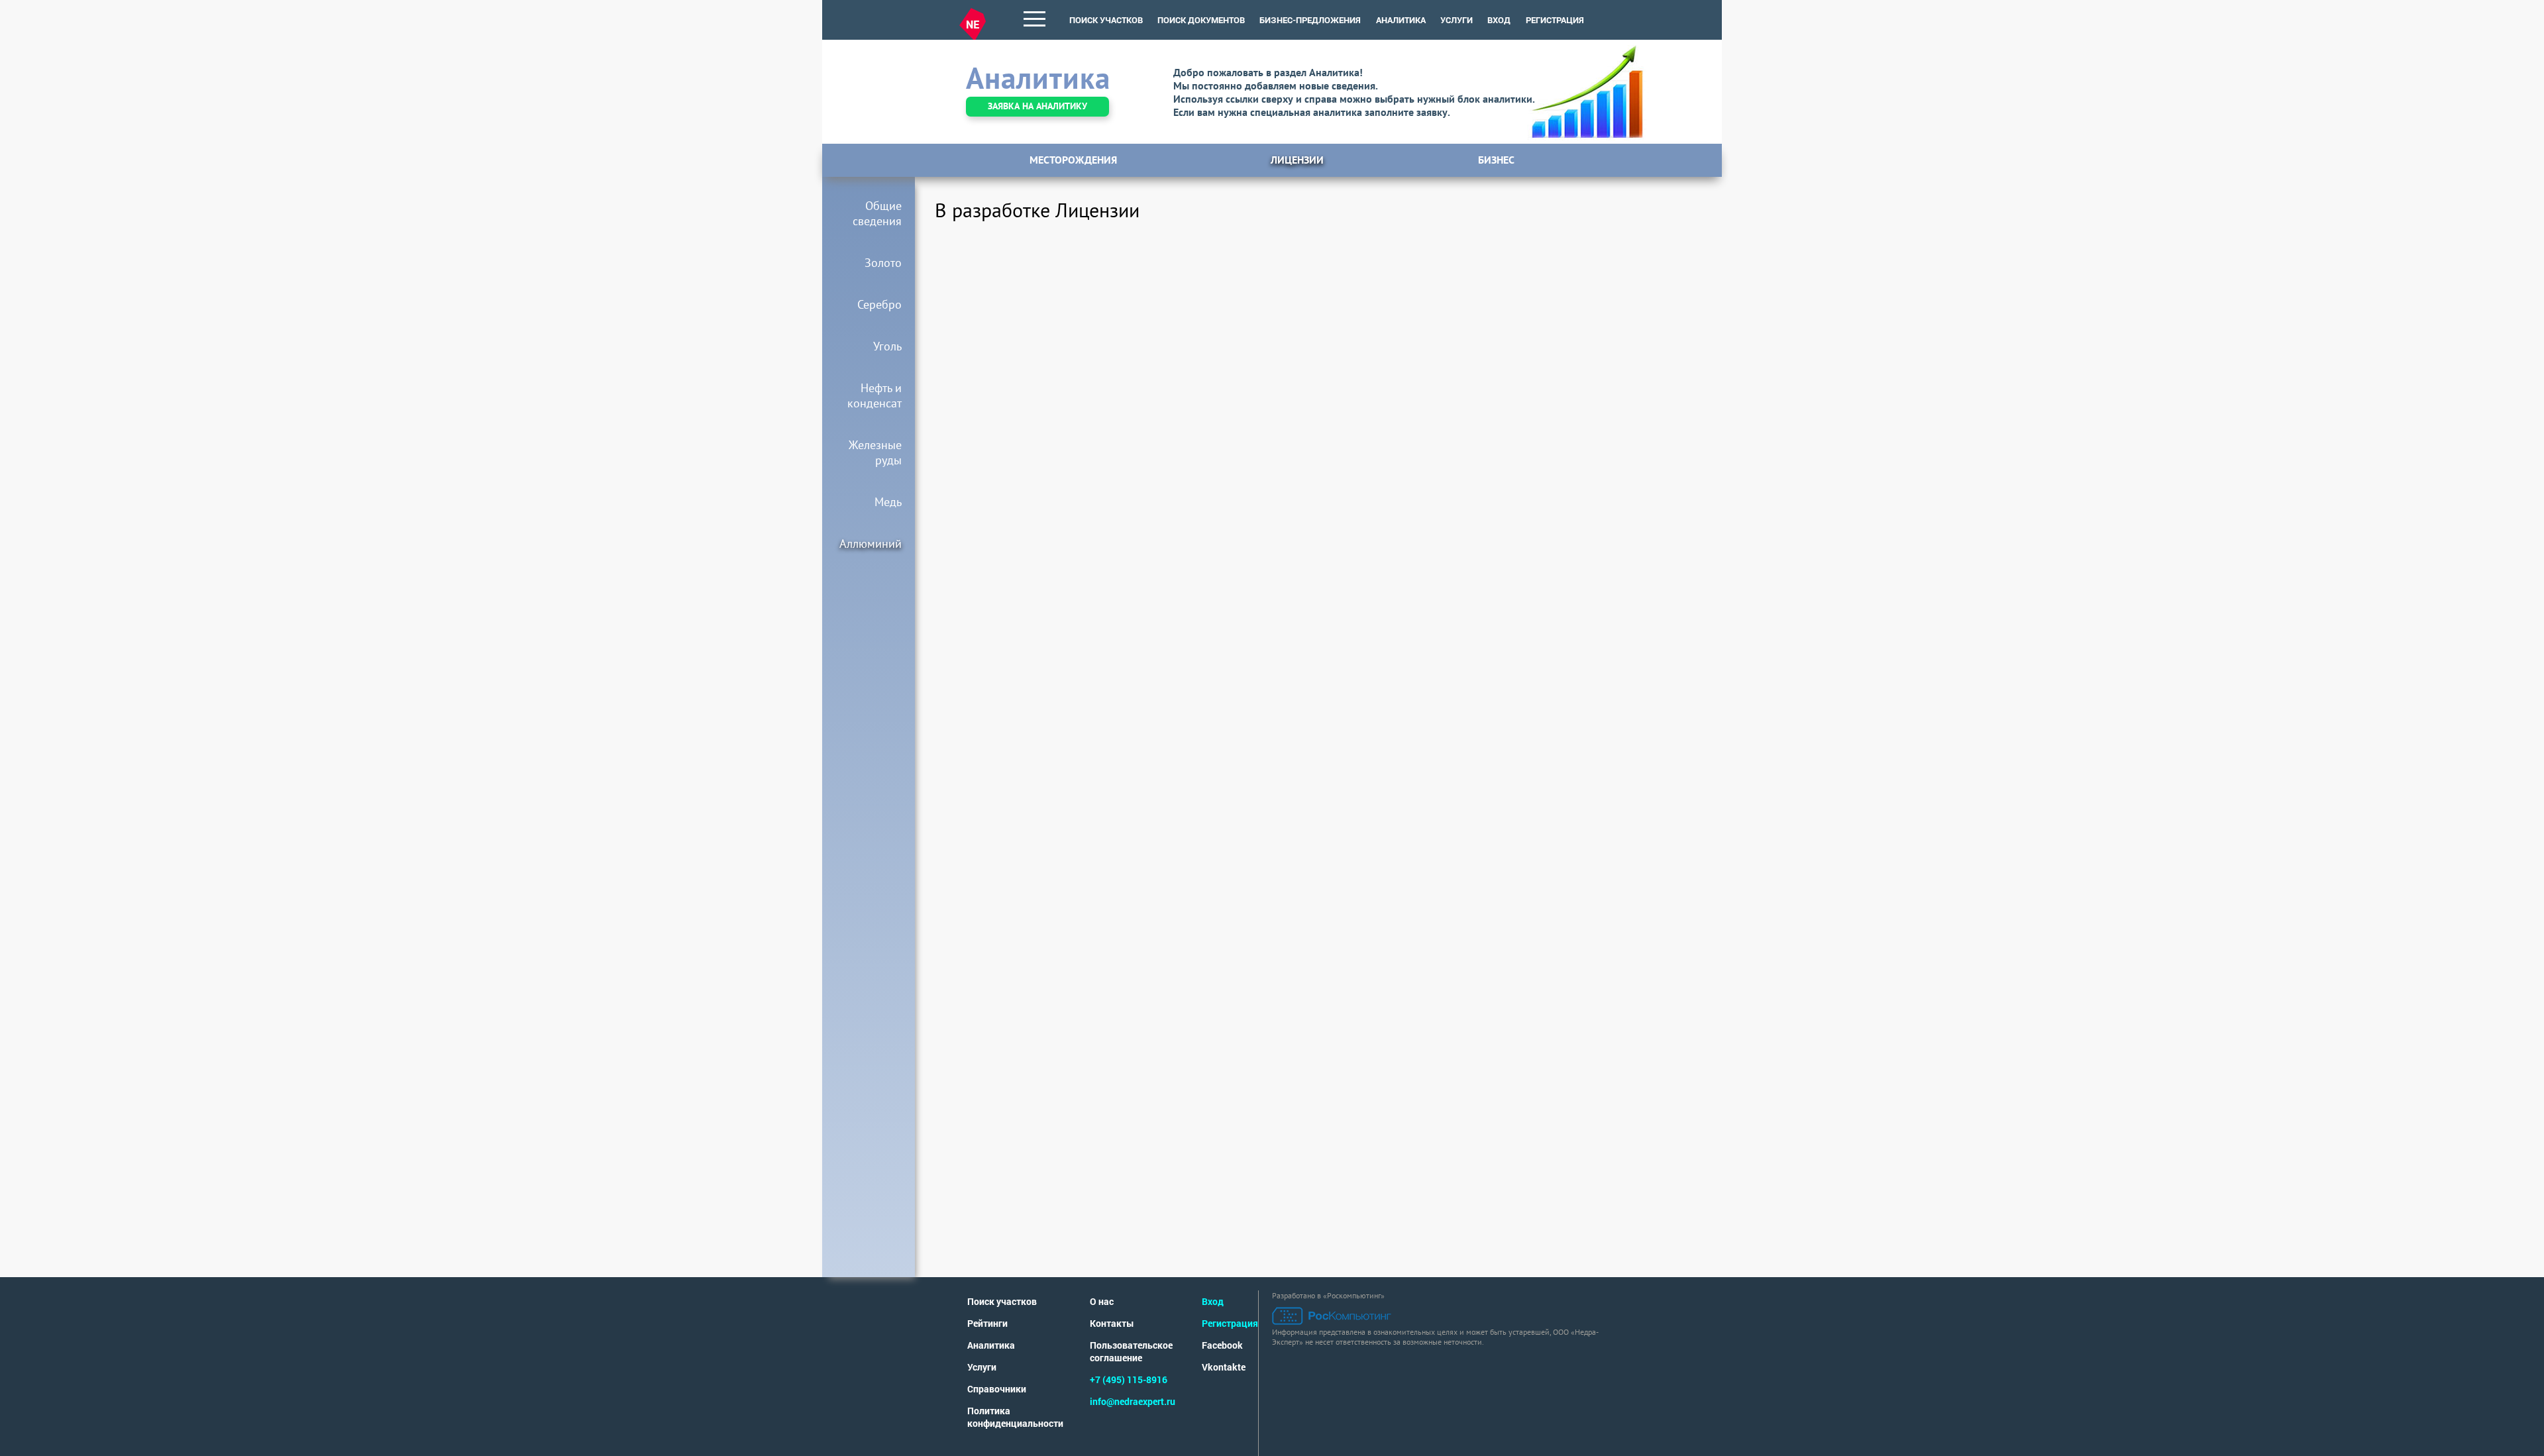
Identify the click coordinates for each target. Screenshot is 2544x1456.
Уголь (887, 346)
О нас (1102, 1301)
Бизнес (1496, 160)
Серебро (879, 304)
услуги (1457, 20)
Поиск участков (1002, 1301)
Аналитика (991, 1345)
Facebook (1222, 1345)
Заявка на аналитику (1037, 106)
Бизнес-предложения (1310, 20)
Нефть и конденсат (874, 395)
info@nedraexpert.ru (1133, 1401)
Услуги (982, 1367)
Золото (883, 263)
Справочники (997, 1389)
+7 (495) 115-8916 (1129, 1379)
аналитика (1401, 20)
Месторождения (1073, 160)
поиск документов (1201, 20)
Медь (888, 502)
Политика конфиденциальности (1015, 1417)
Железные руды (875, 452)
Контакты (1112, 1323)
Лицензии (1297, 160)
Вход (1499, 20)
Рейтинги (987, 1323)
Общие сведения (877, 213)
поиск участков (1106, 20)
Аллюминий (871, 544)
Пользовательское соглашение (1131, 1351)
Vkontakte (1224, 1367)
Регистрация (1555, 20)
